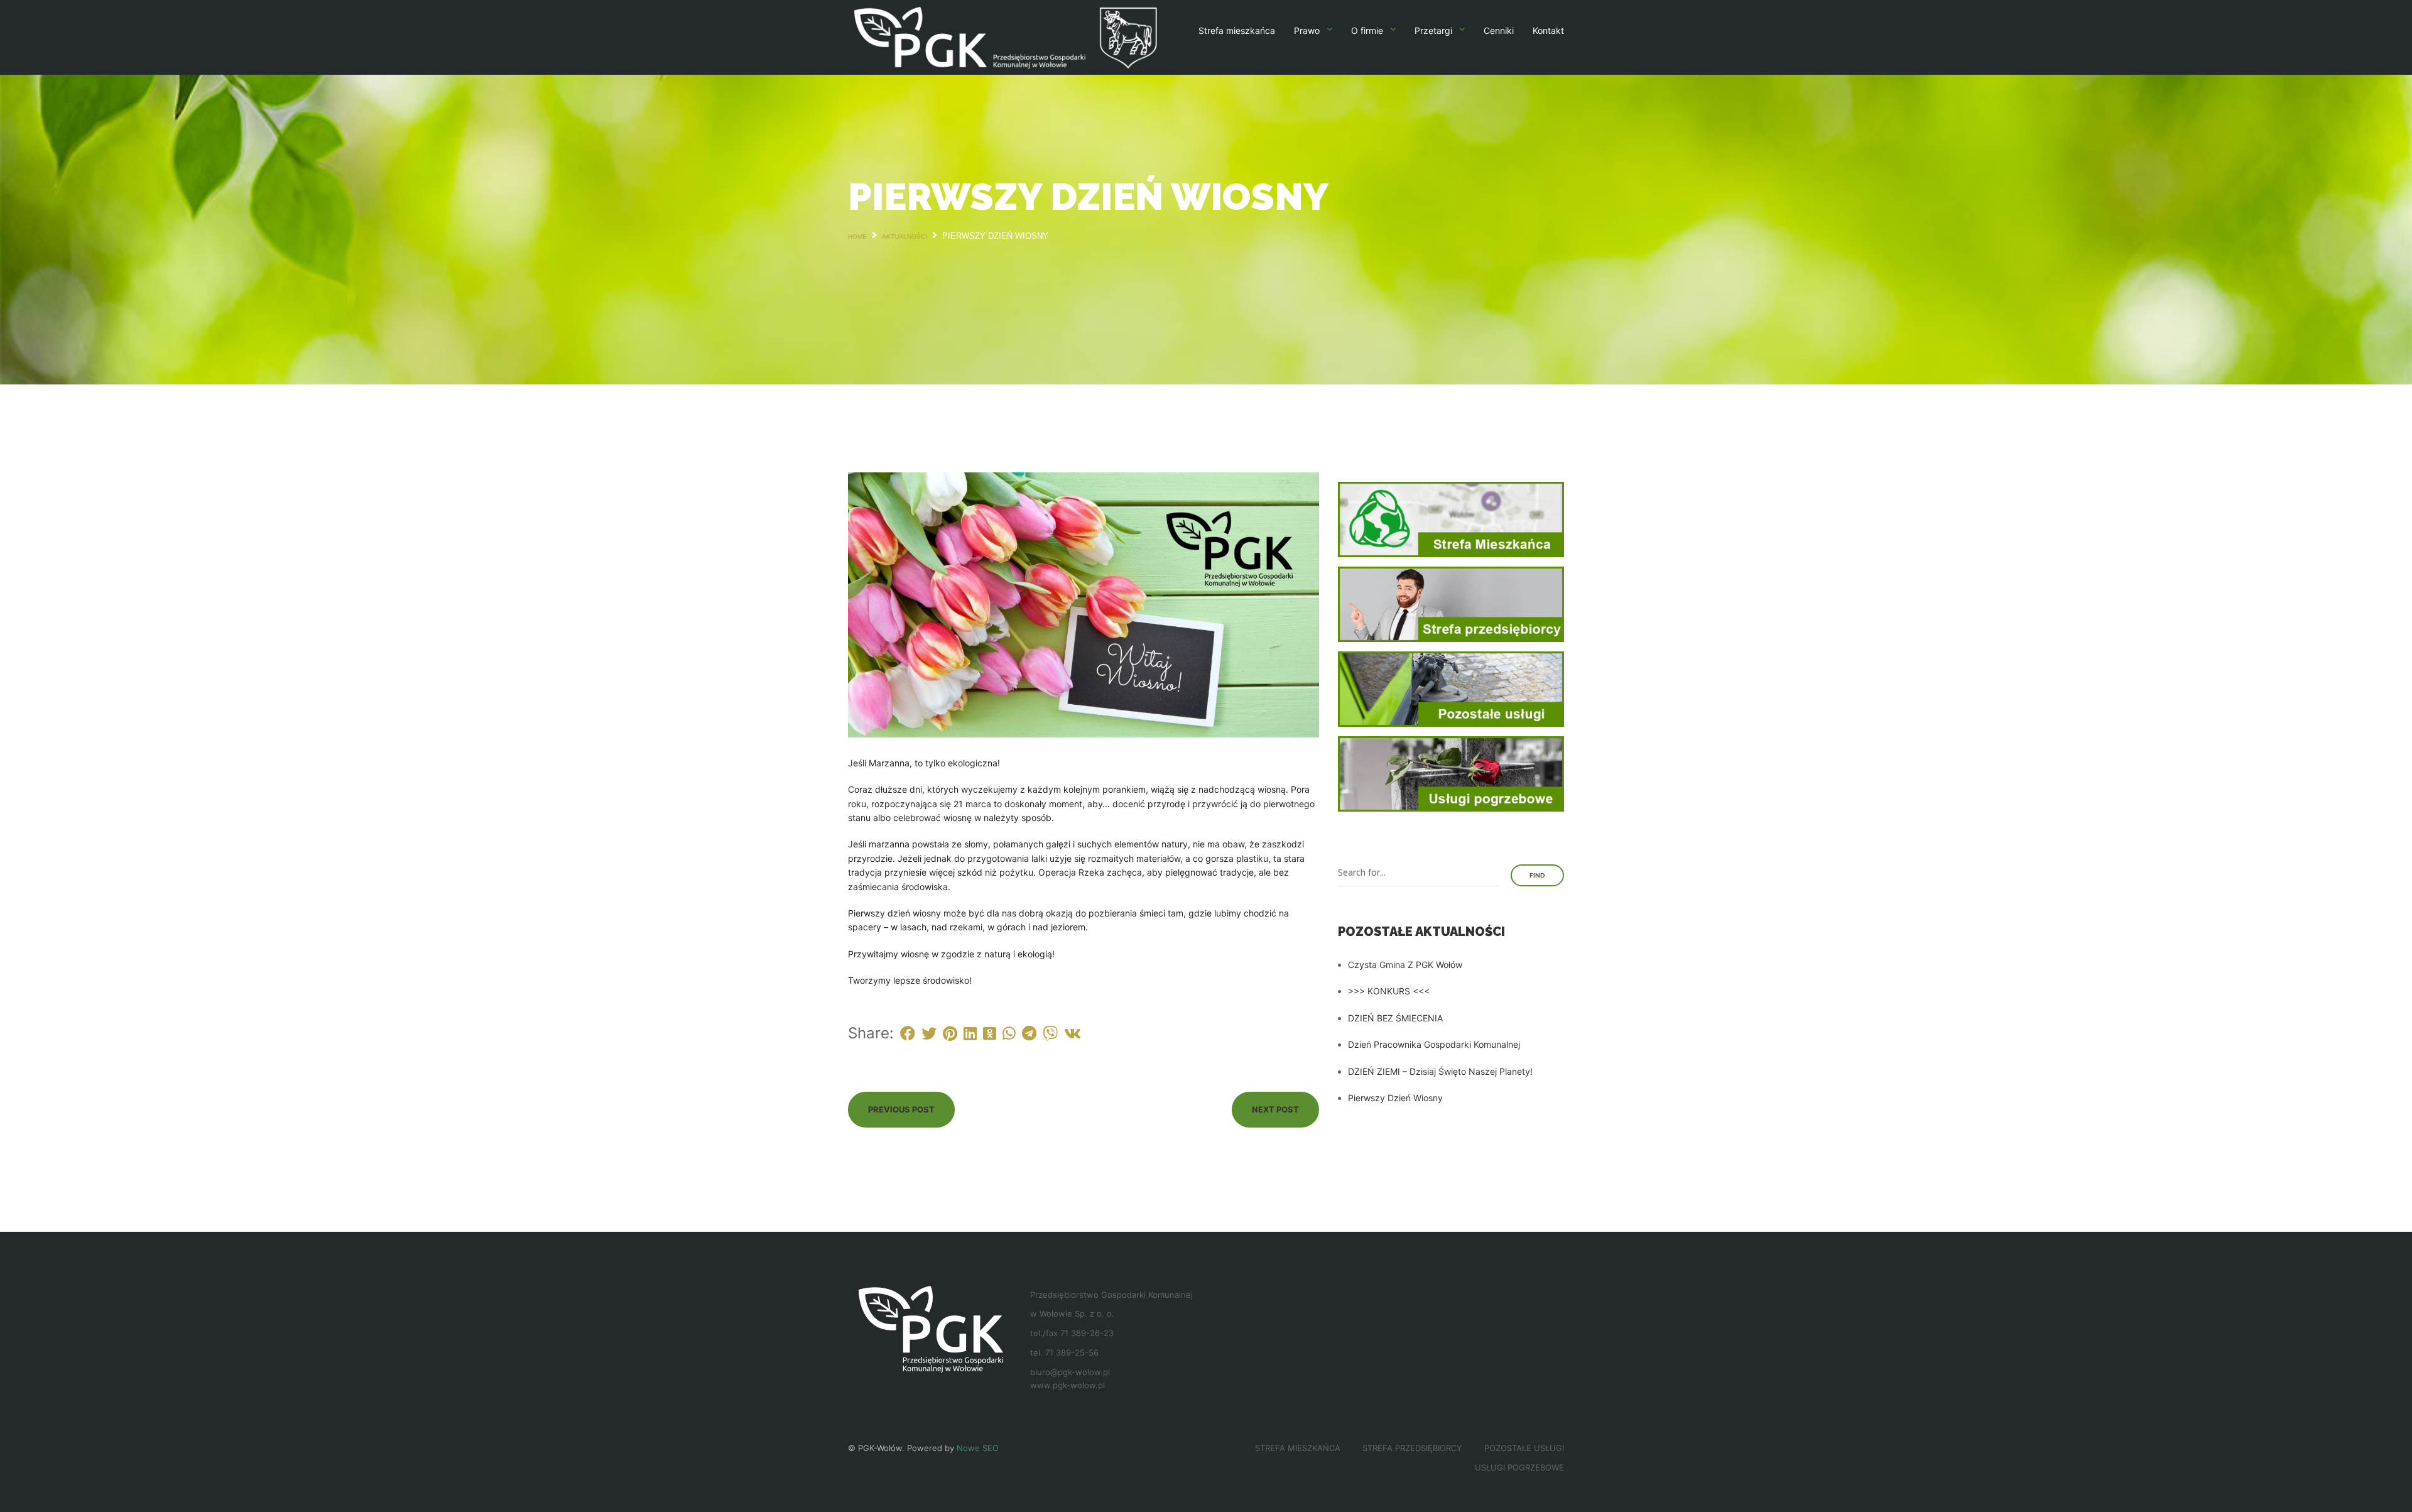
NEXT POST (1275, 1109)
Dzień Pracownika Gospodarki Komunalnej (1434, 1044)
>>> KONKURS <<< (1389, 991)
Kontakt (1548, 30)
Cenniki (1499, 30)
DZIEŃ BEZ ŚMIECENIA (1395, 1018)
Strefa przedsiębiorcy (1412, 1448)
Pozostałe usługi (1524, 1448)
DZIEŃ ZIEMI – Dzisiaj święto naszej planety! (1440, 1071)
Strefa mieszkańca (1237, 30)
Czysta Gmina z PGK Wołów (1405, 965)
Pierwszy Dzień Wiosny (1395, 1098)
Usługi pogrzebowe (1519, 1467)
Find (1537, 875)
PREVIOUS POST (901, 1109)
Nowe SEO (978, 1448)
